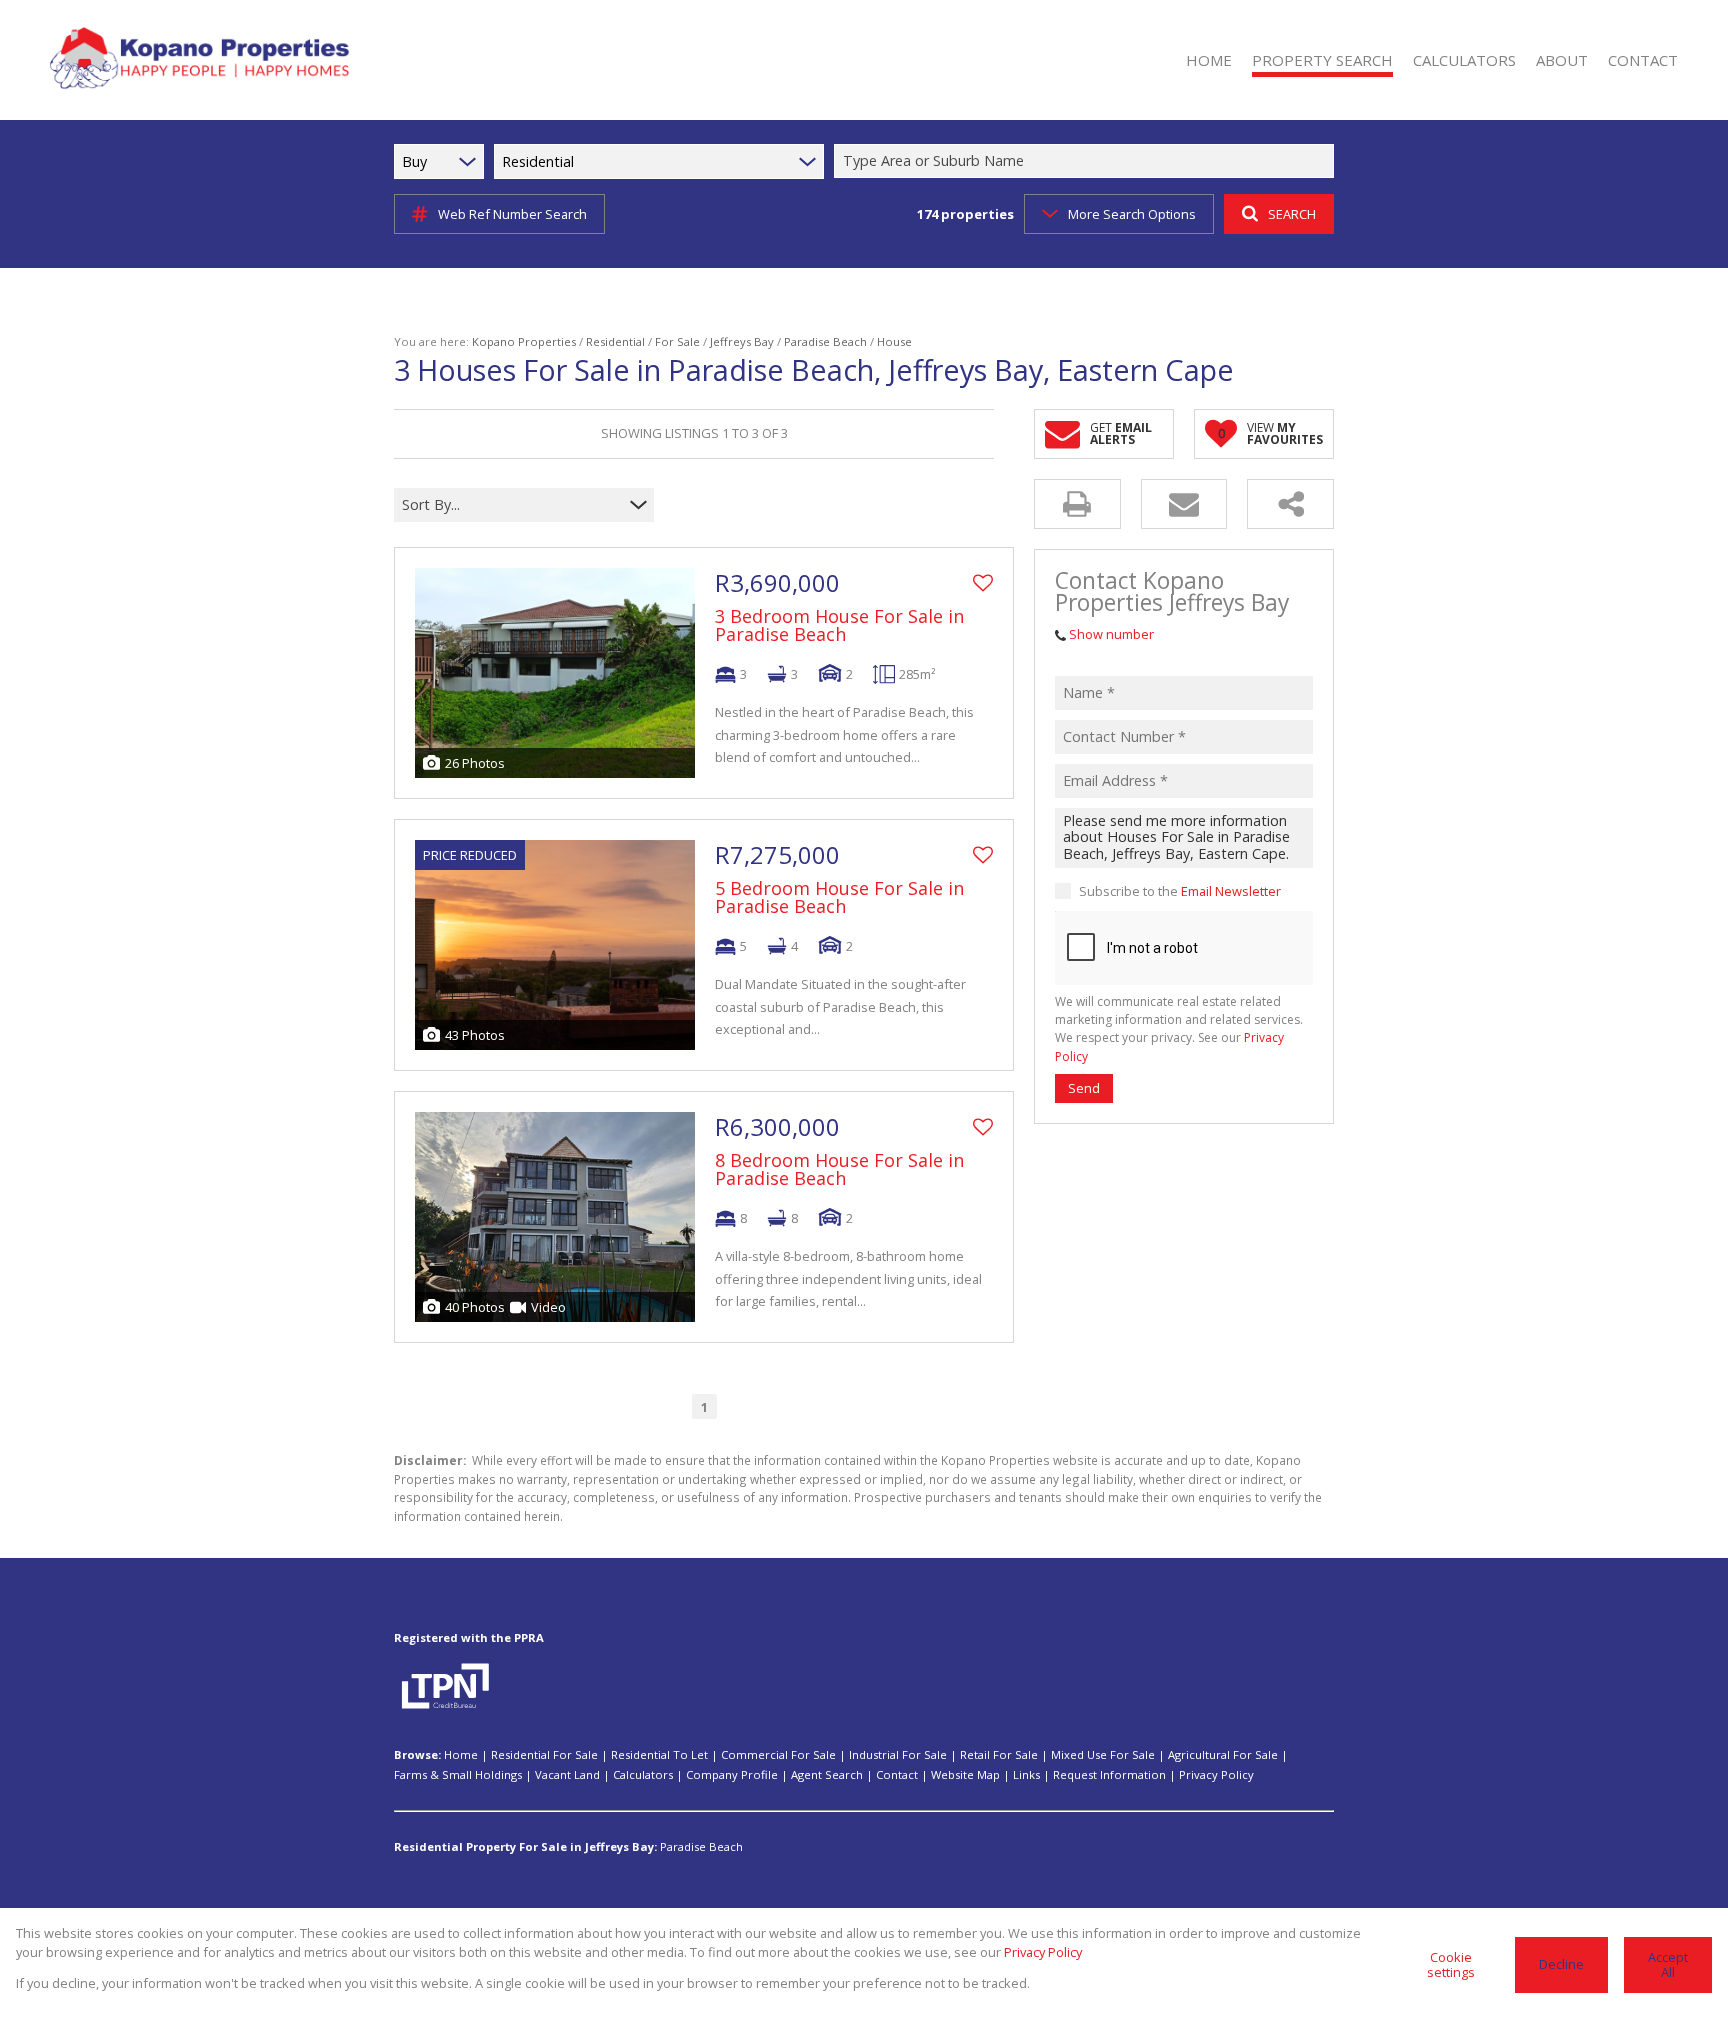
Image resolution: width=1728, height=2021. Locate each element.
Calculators (643, 1774)
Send (1084, 1088)
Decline (1561, 1964)
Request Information (1109, 1774)
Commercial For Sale (778, 1754)
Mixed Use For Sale (1103, 1754)
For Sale (677, 341)
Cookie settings (1451, 1964)
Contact (897, 1774)
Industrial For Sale (898, 1754)
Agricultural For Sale (1223, 1754)
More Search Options (1132, 214)
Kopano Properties (524, 341)
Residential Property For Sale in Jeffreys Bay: (525, 1846)
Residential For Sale (544, 1754)
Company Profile (732, 1774)
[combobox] (1087, 161)
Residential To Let (659, 1754)
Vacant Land (567, 1774)
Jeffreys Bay (742, 341)
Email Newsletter (1231, 891)
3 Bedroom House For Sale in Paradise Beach (839, 625)
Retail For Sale (999, 1754)
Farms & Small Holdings (458, 1774)
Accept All (1668, 1964)
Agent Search (827, 1774)
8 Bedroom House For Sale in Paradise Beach (839, 1169)
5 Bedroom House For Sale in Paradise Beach (839, 897)
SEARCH (1292, 214)
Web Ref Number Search (512, 214)
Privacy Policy (1216, 1774)
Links (1026, 1774)
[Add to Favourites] (983, 583)
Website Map (965, 1774)
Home (461, 1754)
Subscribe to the (1180, 891)
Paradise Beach (825, 341)
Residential (615, 341)
